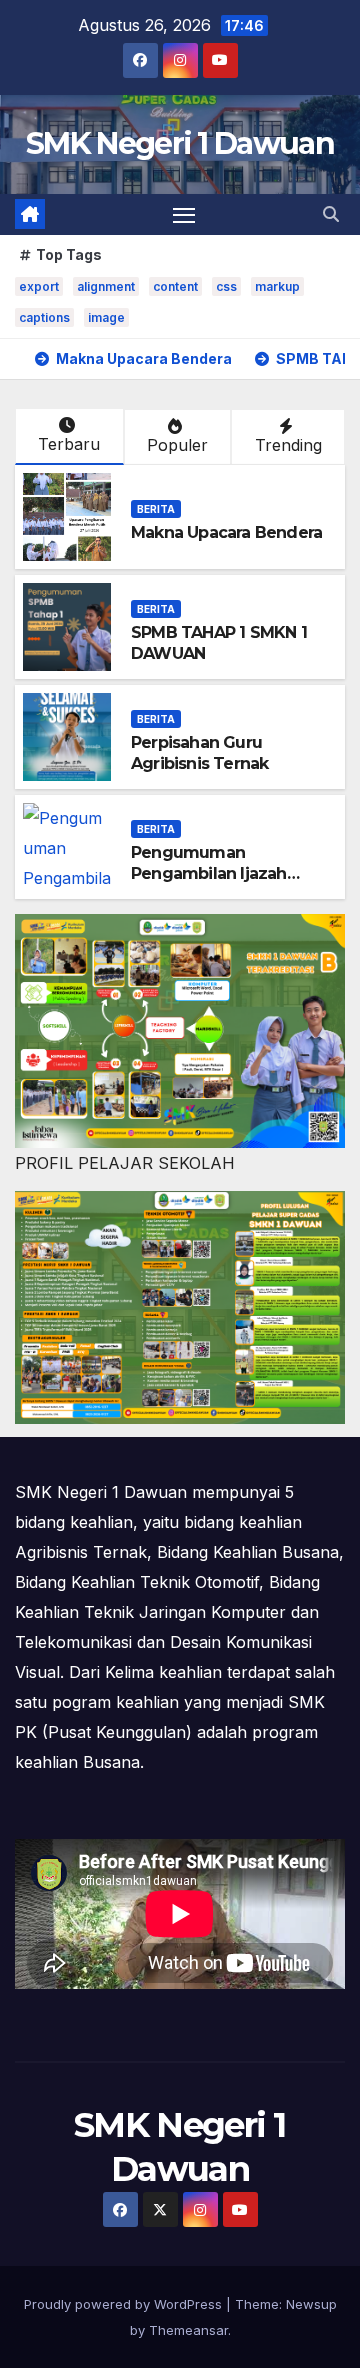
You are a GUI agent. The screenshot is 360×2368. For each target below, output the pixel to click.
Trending (288, 445)
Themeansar (188, 2330)
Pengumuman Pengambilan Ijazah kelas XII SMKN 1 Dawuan (228, 873)
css (226, 286)
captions (44, 317)
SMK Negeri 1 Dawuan (180, 143)
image (106, 317)
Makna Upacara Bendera (226, 532)
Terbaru (69, 444)
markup (277, 286)
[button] (331, 214)
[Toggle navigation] (184, 215)
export (39, 286)
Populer (177, 445)
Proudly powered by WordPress (125, 2304)
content (175, 286)
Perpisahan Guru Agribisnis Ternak (199, 753)
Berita (156, 509)
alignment (106, 286)
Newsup (311, 2304)
